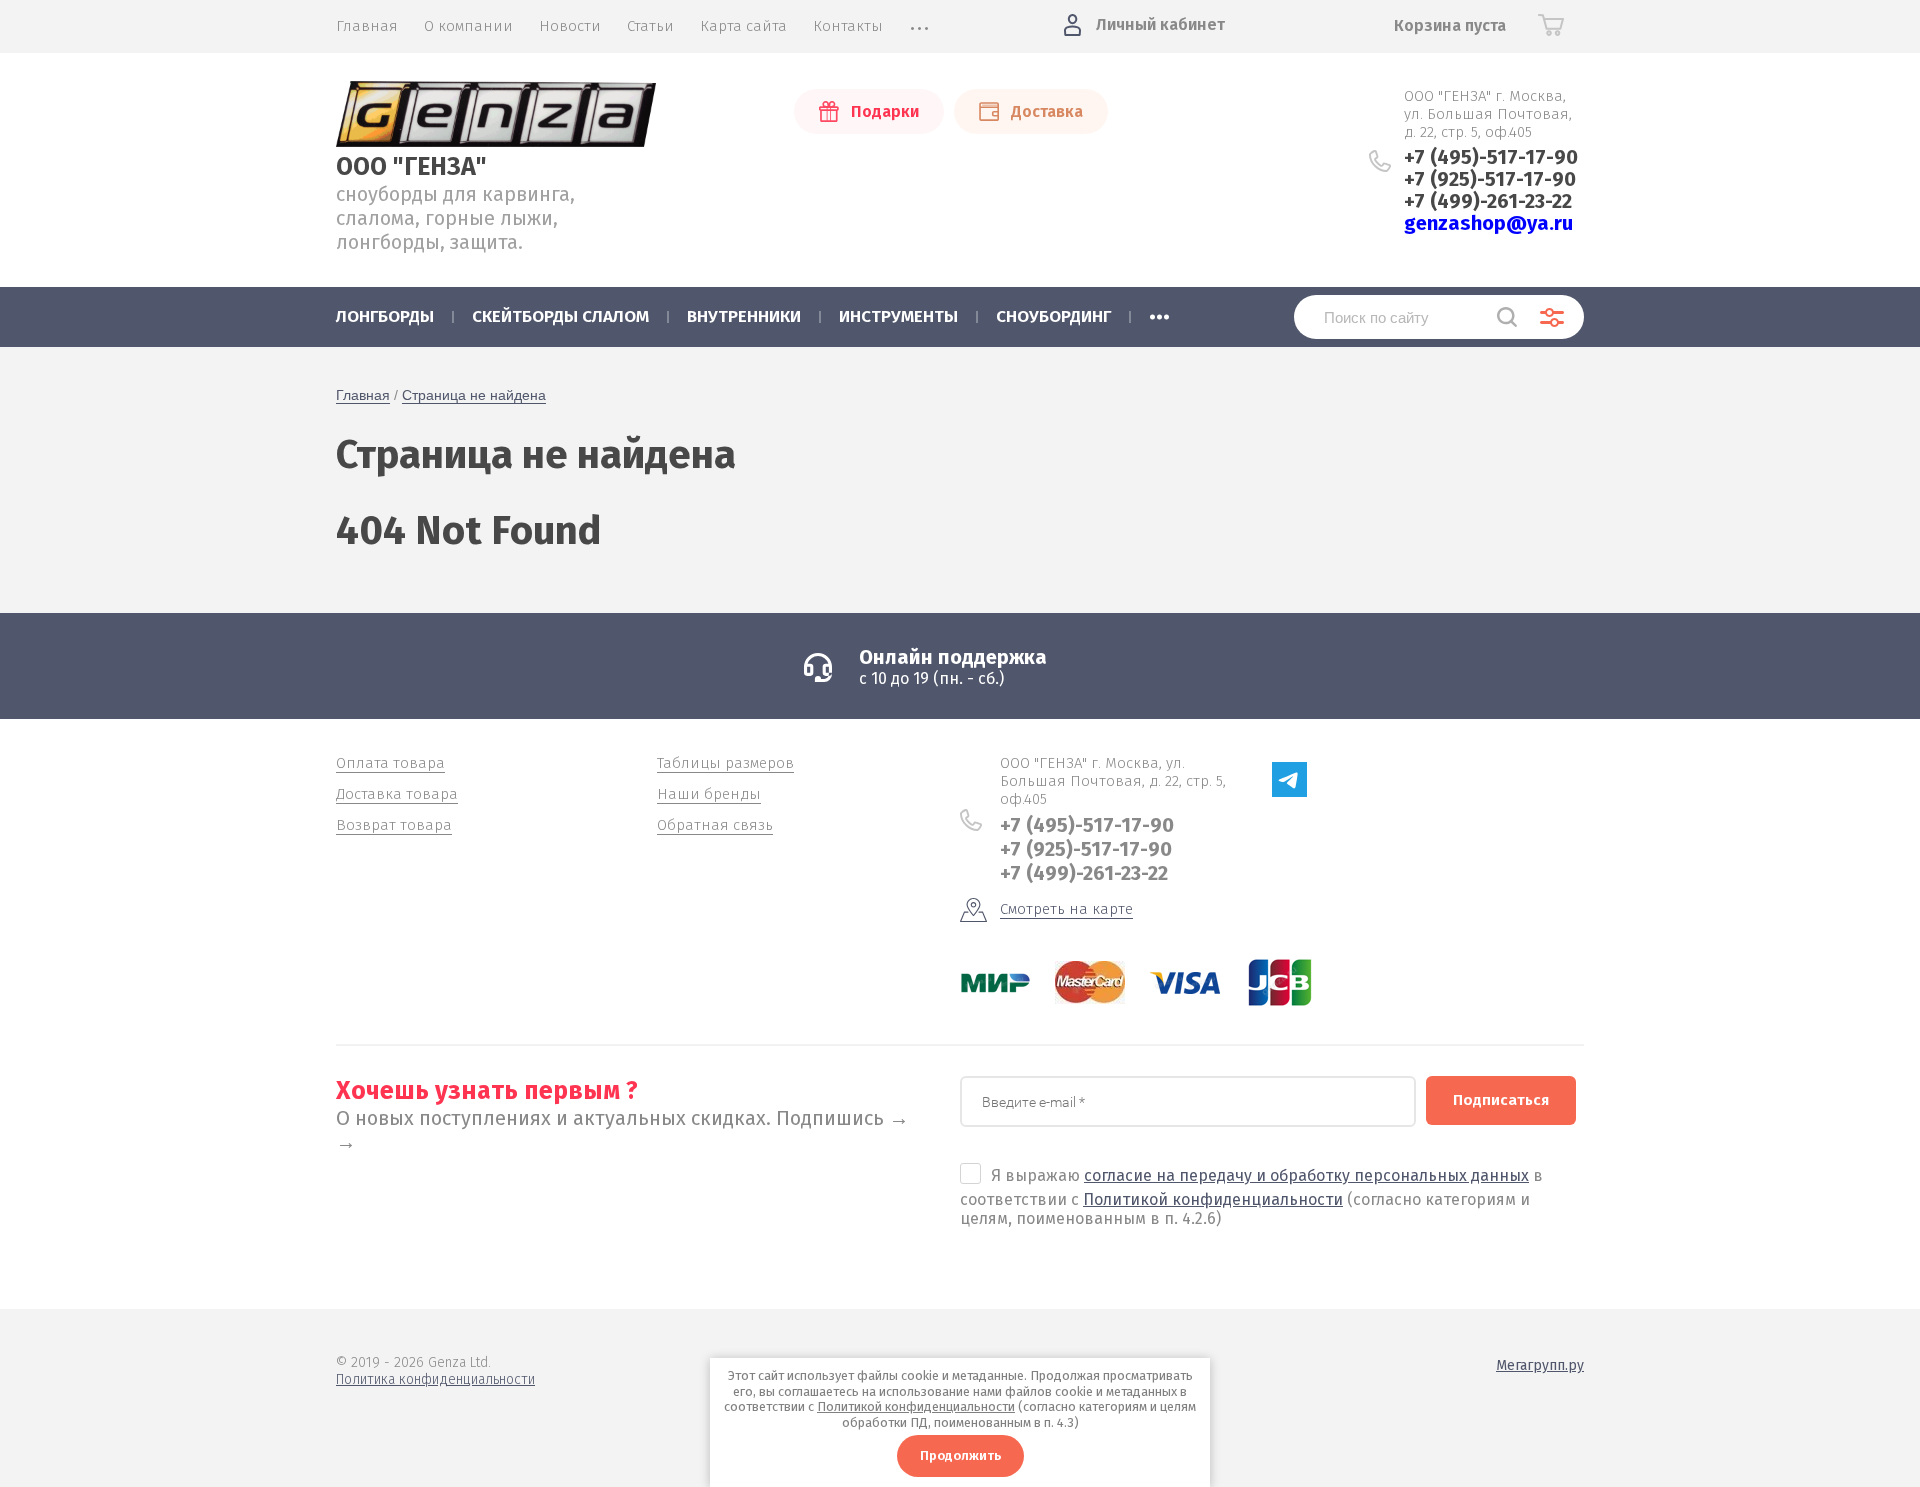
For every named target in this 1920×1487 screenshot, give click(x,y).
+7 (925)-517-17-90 (1490, 179)
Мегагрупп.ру (1540, 1365)
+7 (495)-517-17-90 (1491, 157)
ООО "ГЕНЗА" (411, 167)
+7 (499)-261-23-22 (1488, 201)
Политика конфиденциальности (435, 1379)
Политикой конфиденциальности (1213, 1199)
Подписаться (1501, 1100)
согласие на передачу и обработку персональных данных (1306, 1175)
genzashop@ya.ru (1488, 223)
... (1159, 311)
